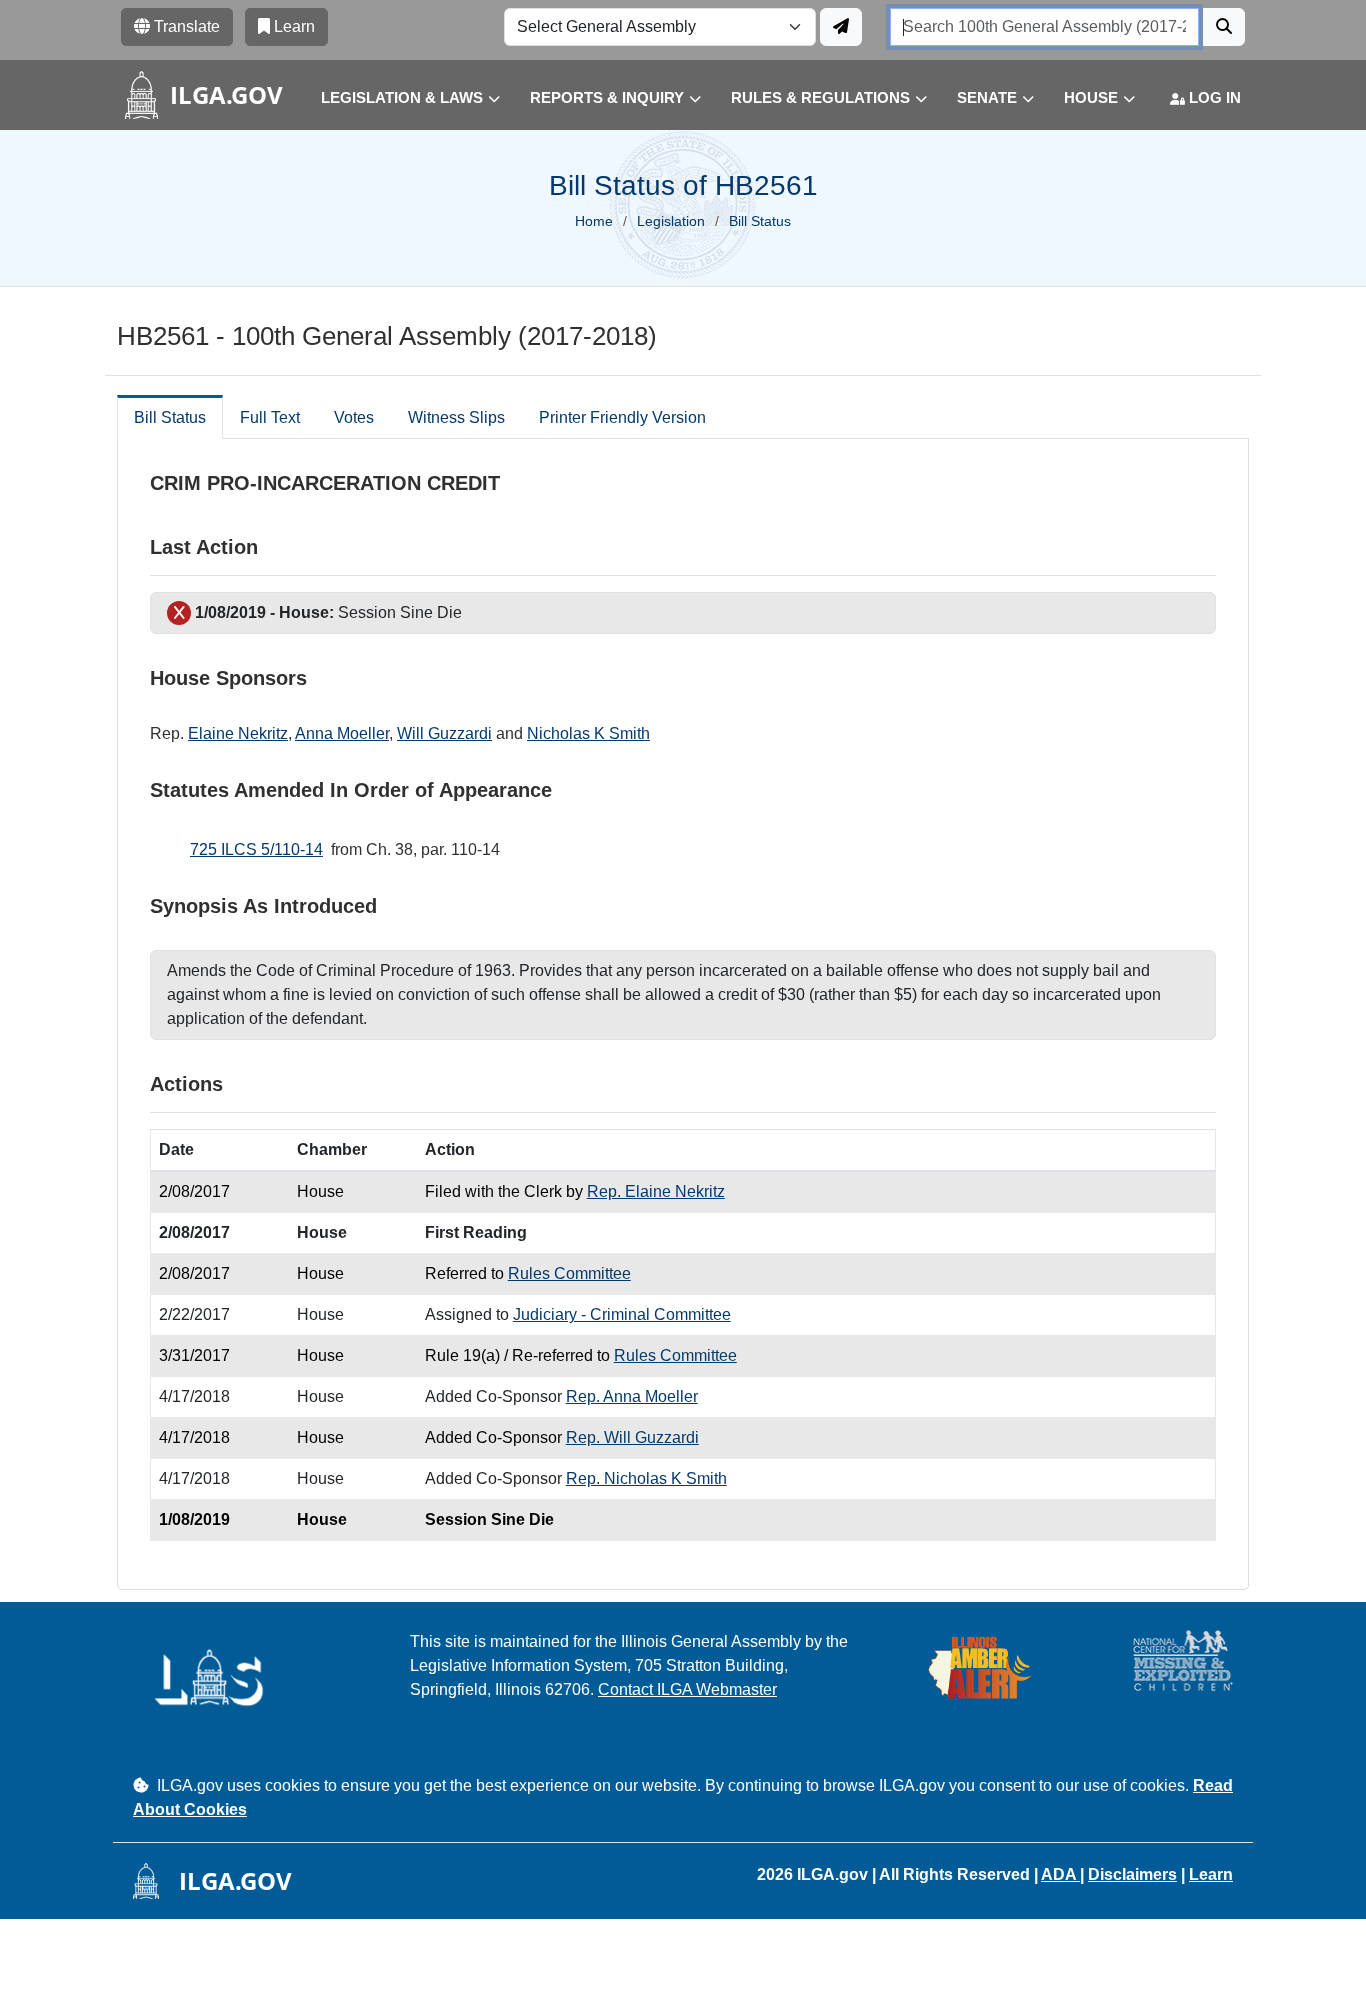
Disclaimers (1132, 1874)
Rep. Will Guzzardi (632, 1437)
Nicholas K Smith (588, 733)
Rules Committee (569, 1273)
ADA (1060, 1874)
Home (594, 221)
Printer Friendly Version (622, 417)
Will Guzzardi (444, 733)
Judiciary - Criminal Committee (622, 1314)
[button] (395, 98)
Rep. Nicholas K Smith (646, 1478)
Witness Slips (456, 417)
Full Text (270, 417)
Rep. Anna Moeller (632, 1396)
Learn (1211, 1874)
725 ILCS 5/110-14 (256, 849)
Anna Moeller (342, 733)
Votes (354, 417)
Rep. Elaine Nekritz (656, 1191)
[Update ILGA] (841, 27)
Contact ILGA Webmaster (687, 1689)
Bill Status (170, 417)
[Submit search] (1224, 27)
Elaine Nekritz (238, 733)
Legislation (671, 221)
